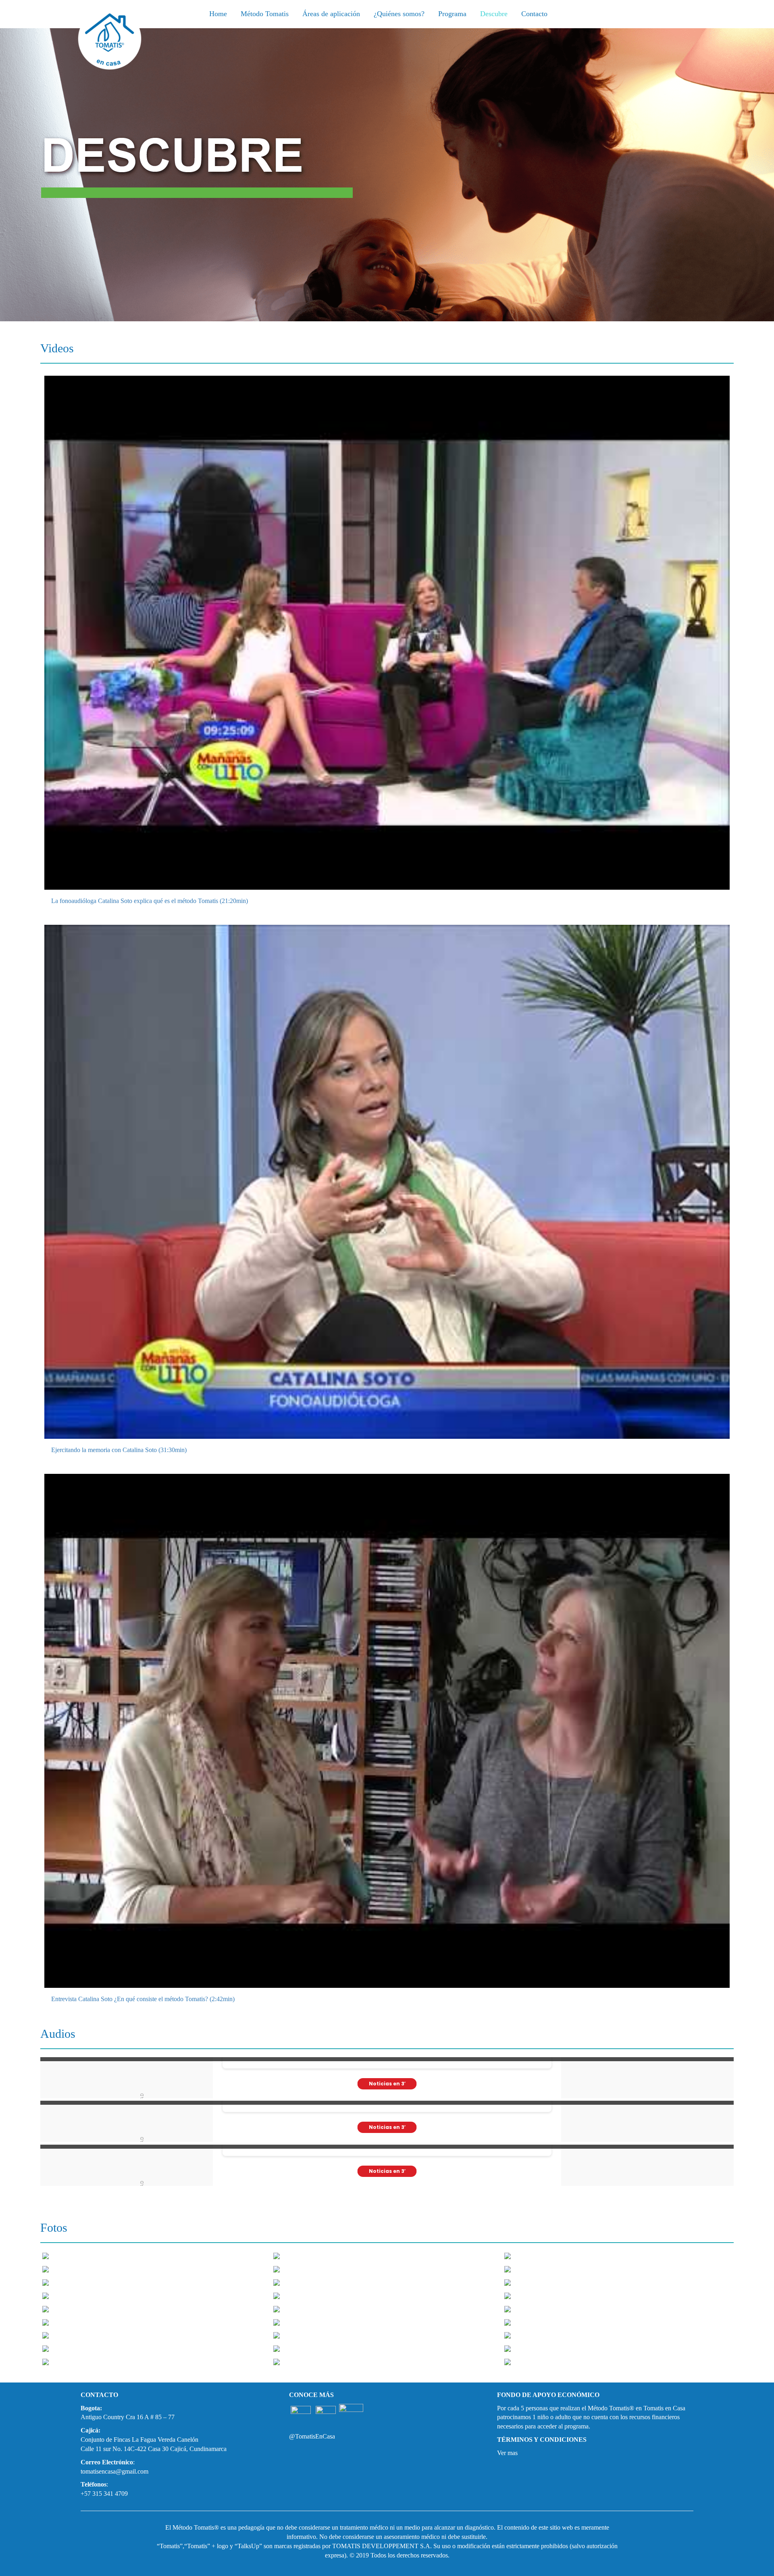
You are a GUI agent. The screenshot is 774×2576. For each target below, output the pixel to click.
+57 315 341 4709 (104, 2494)
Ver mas (507, 2453)
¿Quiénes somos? (399, 14)
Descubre (494, 14)
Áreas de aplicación (331, 14)
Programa (452, 14)
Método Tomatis (265, 14)
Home (218, 14)
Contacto (534, 14)
